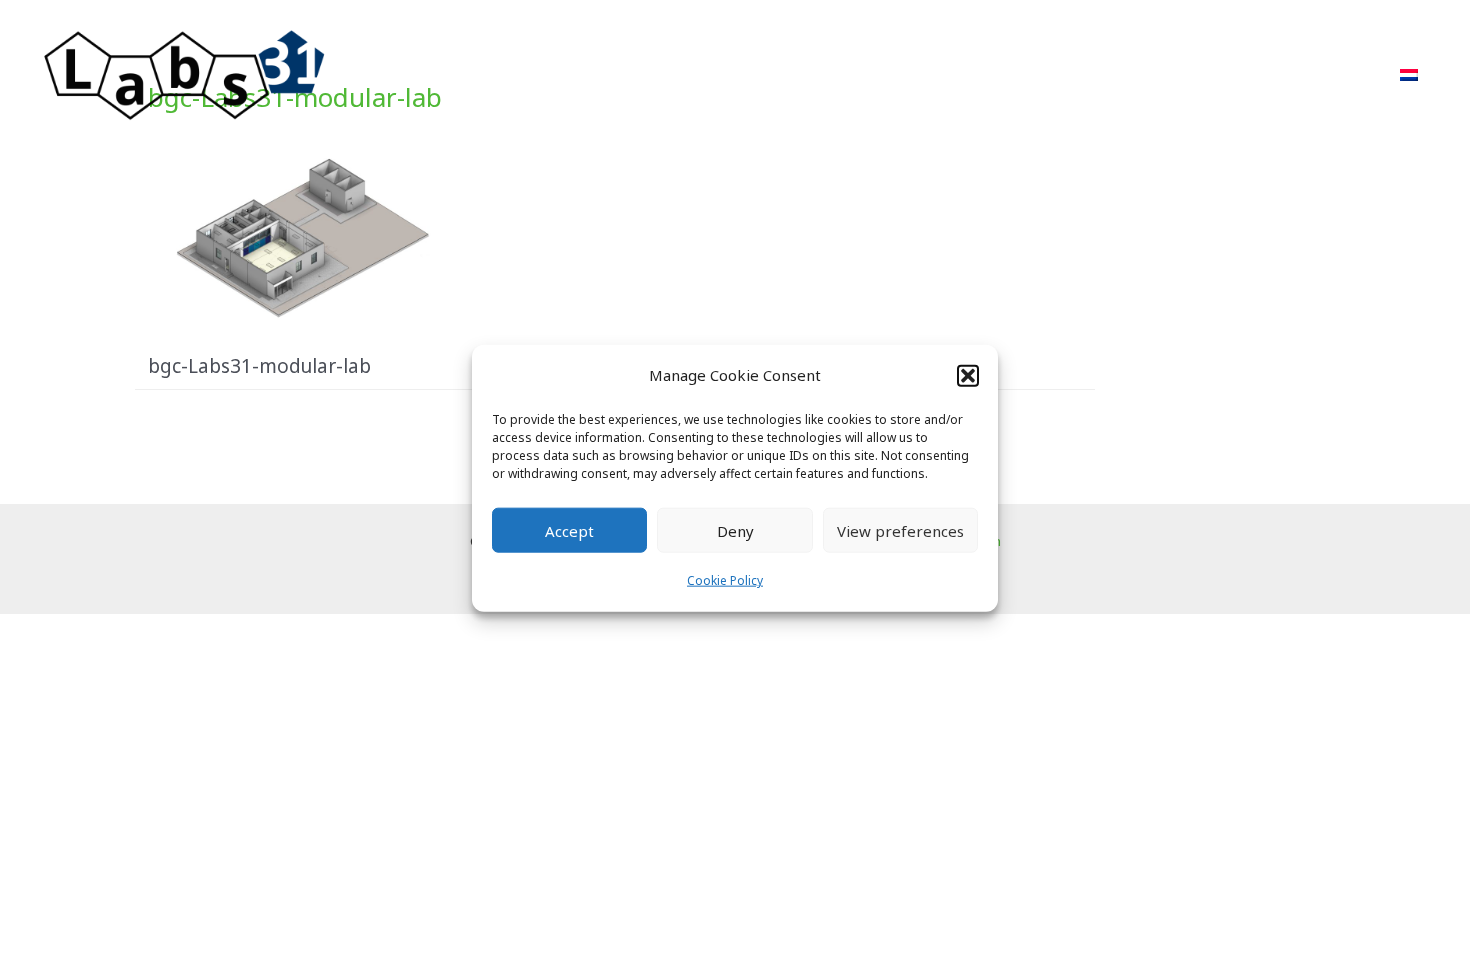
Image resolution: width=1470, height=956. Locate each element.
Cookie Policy (725, 580)
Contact (1332, 74)
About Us (1156, 74)
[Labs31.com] (185, 73)
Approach (873, 74)
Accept (569, 531)
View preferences (900, 531)
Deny (735, 531)
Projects (981, 74)
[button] (968, 375)
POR (1066, 74)
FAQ (1246, 74)
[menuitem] (1409, 75)
